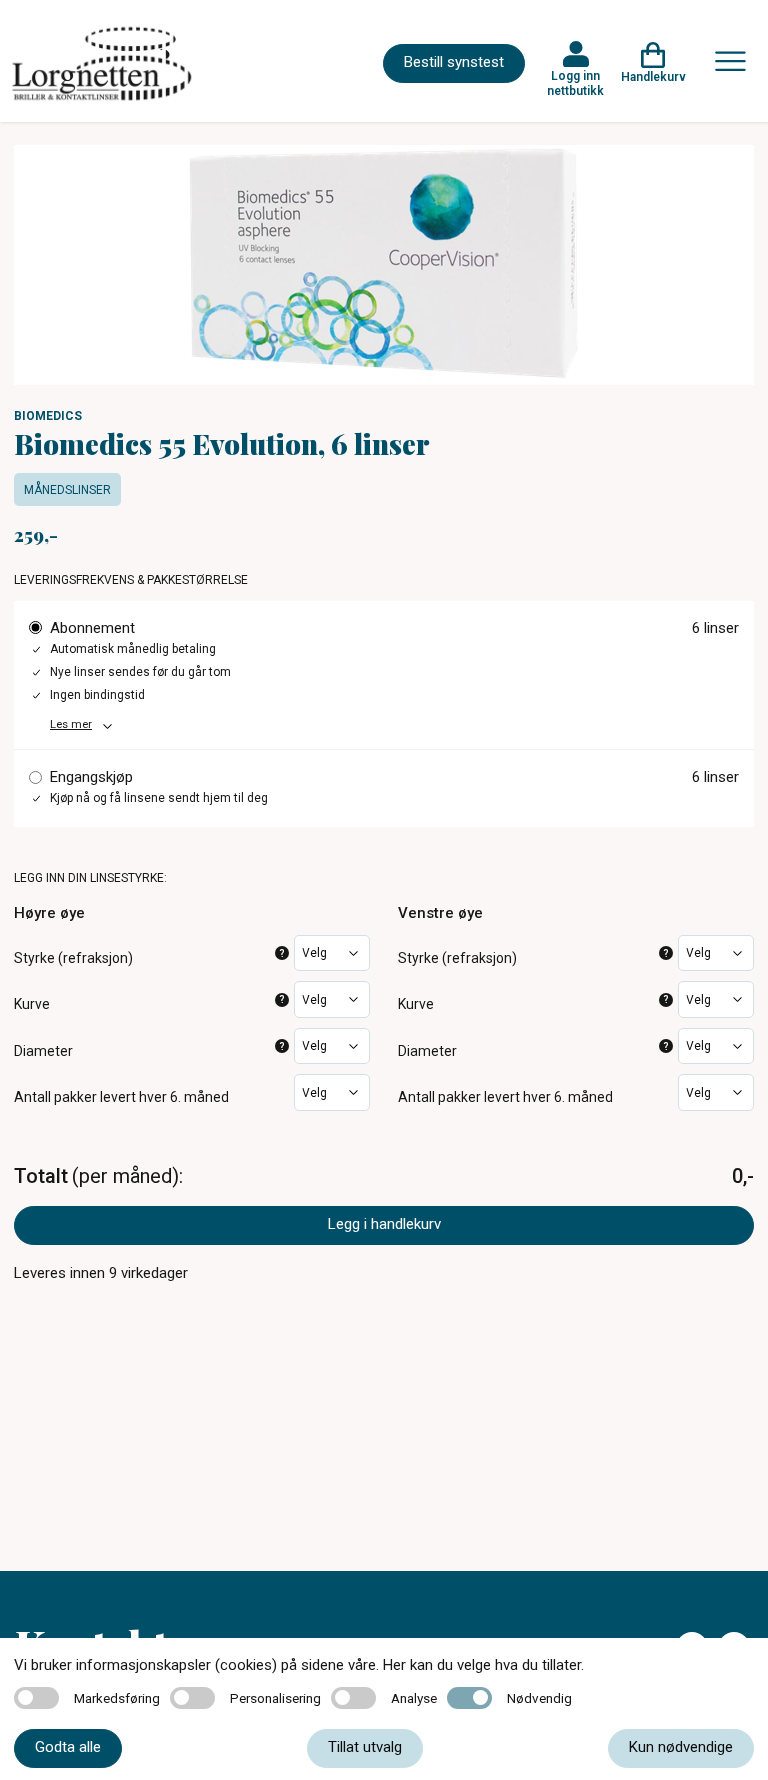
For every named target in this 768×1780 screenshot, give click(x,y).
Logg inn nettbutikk (575, 83)
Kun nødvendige (681, 1747)
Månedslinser (67, 490)
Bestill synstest (454, 62)
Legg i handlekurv (384, 1224)
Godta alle (68, 1747)
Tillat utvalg (365, 1747)
